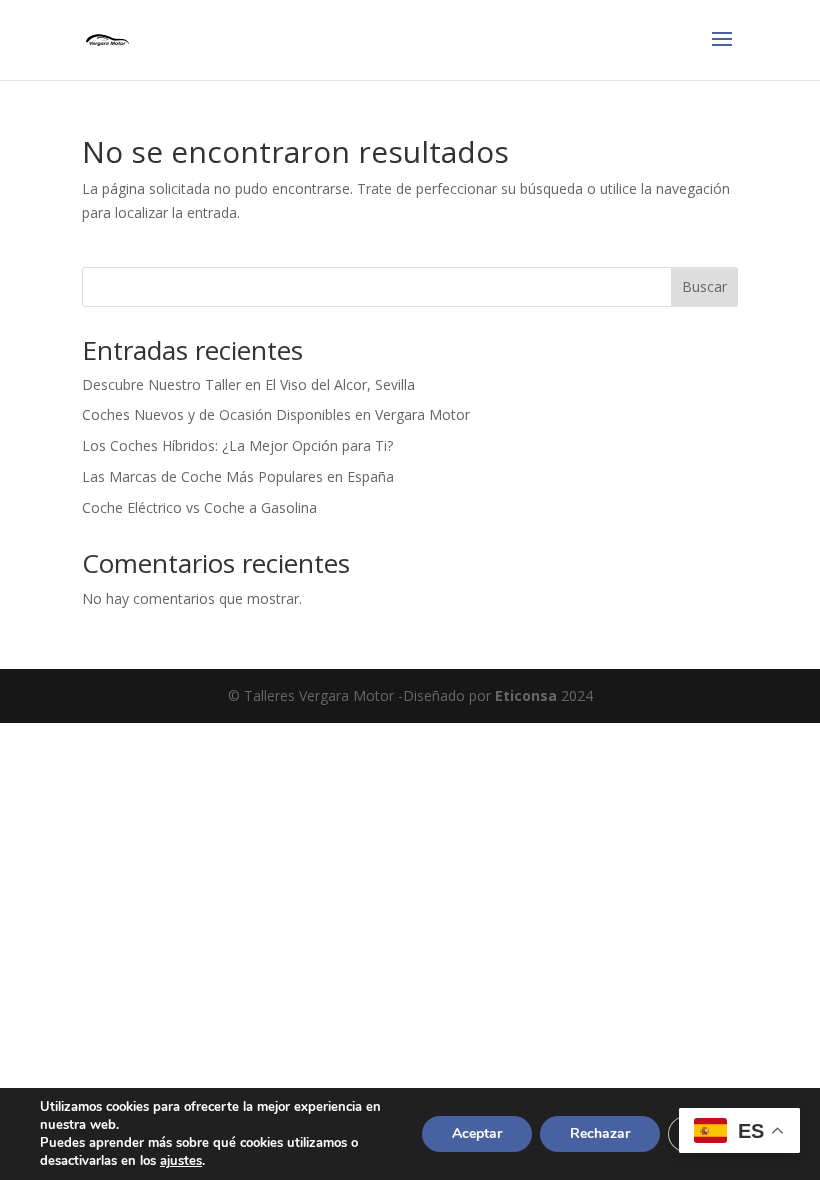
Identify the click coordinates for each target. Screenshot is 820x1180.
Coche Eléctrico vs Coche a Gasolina (199, 507)
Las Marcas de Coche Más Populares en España (238, 476)
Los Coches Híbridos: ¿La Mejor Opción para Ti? (237, 445)
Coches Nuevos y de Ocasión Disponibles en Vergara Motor (276, 414)
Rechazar (600, 1133)
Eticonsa (526, 695)
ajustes (181, 1161)
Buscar (704, 286)
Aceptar (477, 1133)
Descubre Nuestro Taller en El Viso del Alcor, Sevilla (248, 384)
